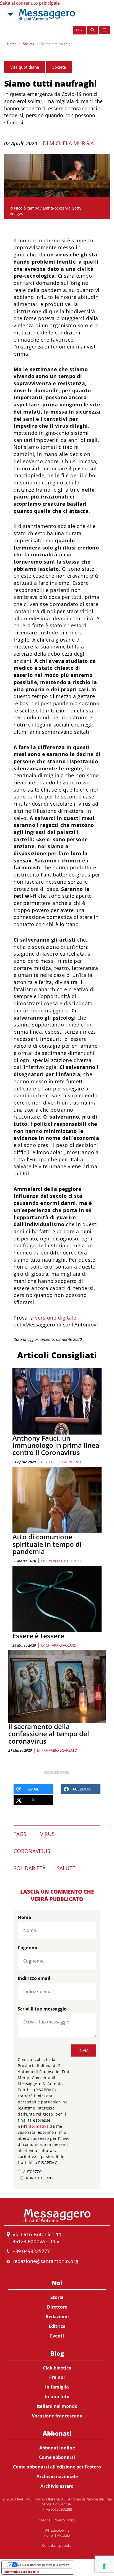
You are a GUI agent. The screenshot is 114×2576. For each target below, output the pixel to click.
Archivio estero (57, 2486)
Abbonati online (57, 2448)
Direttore (57, 2307)
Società (29, 44)
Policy (49, 2535)
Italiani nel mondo (57, 2406)
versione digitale (56, 1318)
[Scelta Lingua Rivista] (104, 30)
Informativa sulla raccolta (22, 2572)
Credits (44, 2520)
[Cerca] (92, 30)
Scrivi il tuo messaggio (42, 2009)
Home (12, 44)
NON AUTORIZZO (39, 2178)
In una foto (57, 2397)
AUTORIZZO (32, 2172)
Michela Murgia (72, 143)
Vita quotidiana (25, 67)
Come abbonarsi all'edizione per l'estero (57, 2467)
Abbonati (57, 2433)
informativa (37, 2126)
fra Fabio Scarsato (59, 1750)
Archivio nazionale (57, 2476)
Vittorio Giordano (63, 1462)
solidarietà (30, 1868)
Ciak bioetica (57, 2368)
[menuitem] (57, 2308)
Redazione (57, 2317)
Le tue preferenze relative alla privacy (43, 2565)
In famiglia (57, 2387)
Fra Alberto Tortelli (65, 1561)
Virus (47, 1834)
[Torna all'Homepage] (47, 15)
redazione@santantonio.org (45, 2261)
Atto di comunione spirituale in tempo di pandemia (47, 1544)
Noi (57, 2283)
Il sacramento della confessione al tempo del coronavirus (49, 1734)
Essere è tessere (38, 1636)
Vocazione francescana (57, 2416)
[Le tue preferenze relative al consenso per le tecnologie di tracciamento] (104, 2566)
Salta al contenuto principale (30, 3)
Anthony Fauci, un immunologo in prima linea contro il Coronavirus (56, 1445)
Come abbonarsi (57, 2457)
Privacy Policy (64, 2520)
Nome (24, 1917)
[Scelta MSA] (10, 15)
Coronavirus (32, 1851)
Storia (57, 2297)
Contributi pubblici (57, 2545)
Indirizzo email (34, 1978)
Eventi (57, 2336)
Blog (57, 2353)
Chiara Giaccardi (62, 1645)
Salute (66, 1868)
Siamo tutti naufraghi (57, 44)
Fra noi (57, 2377)
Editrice (57, 2326)
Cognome (28, 1948)
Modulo (64, 2535)
